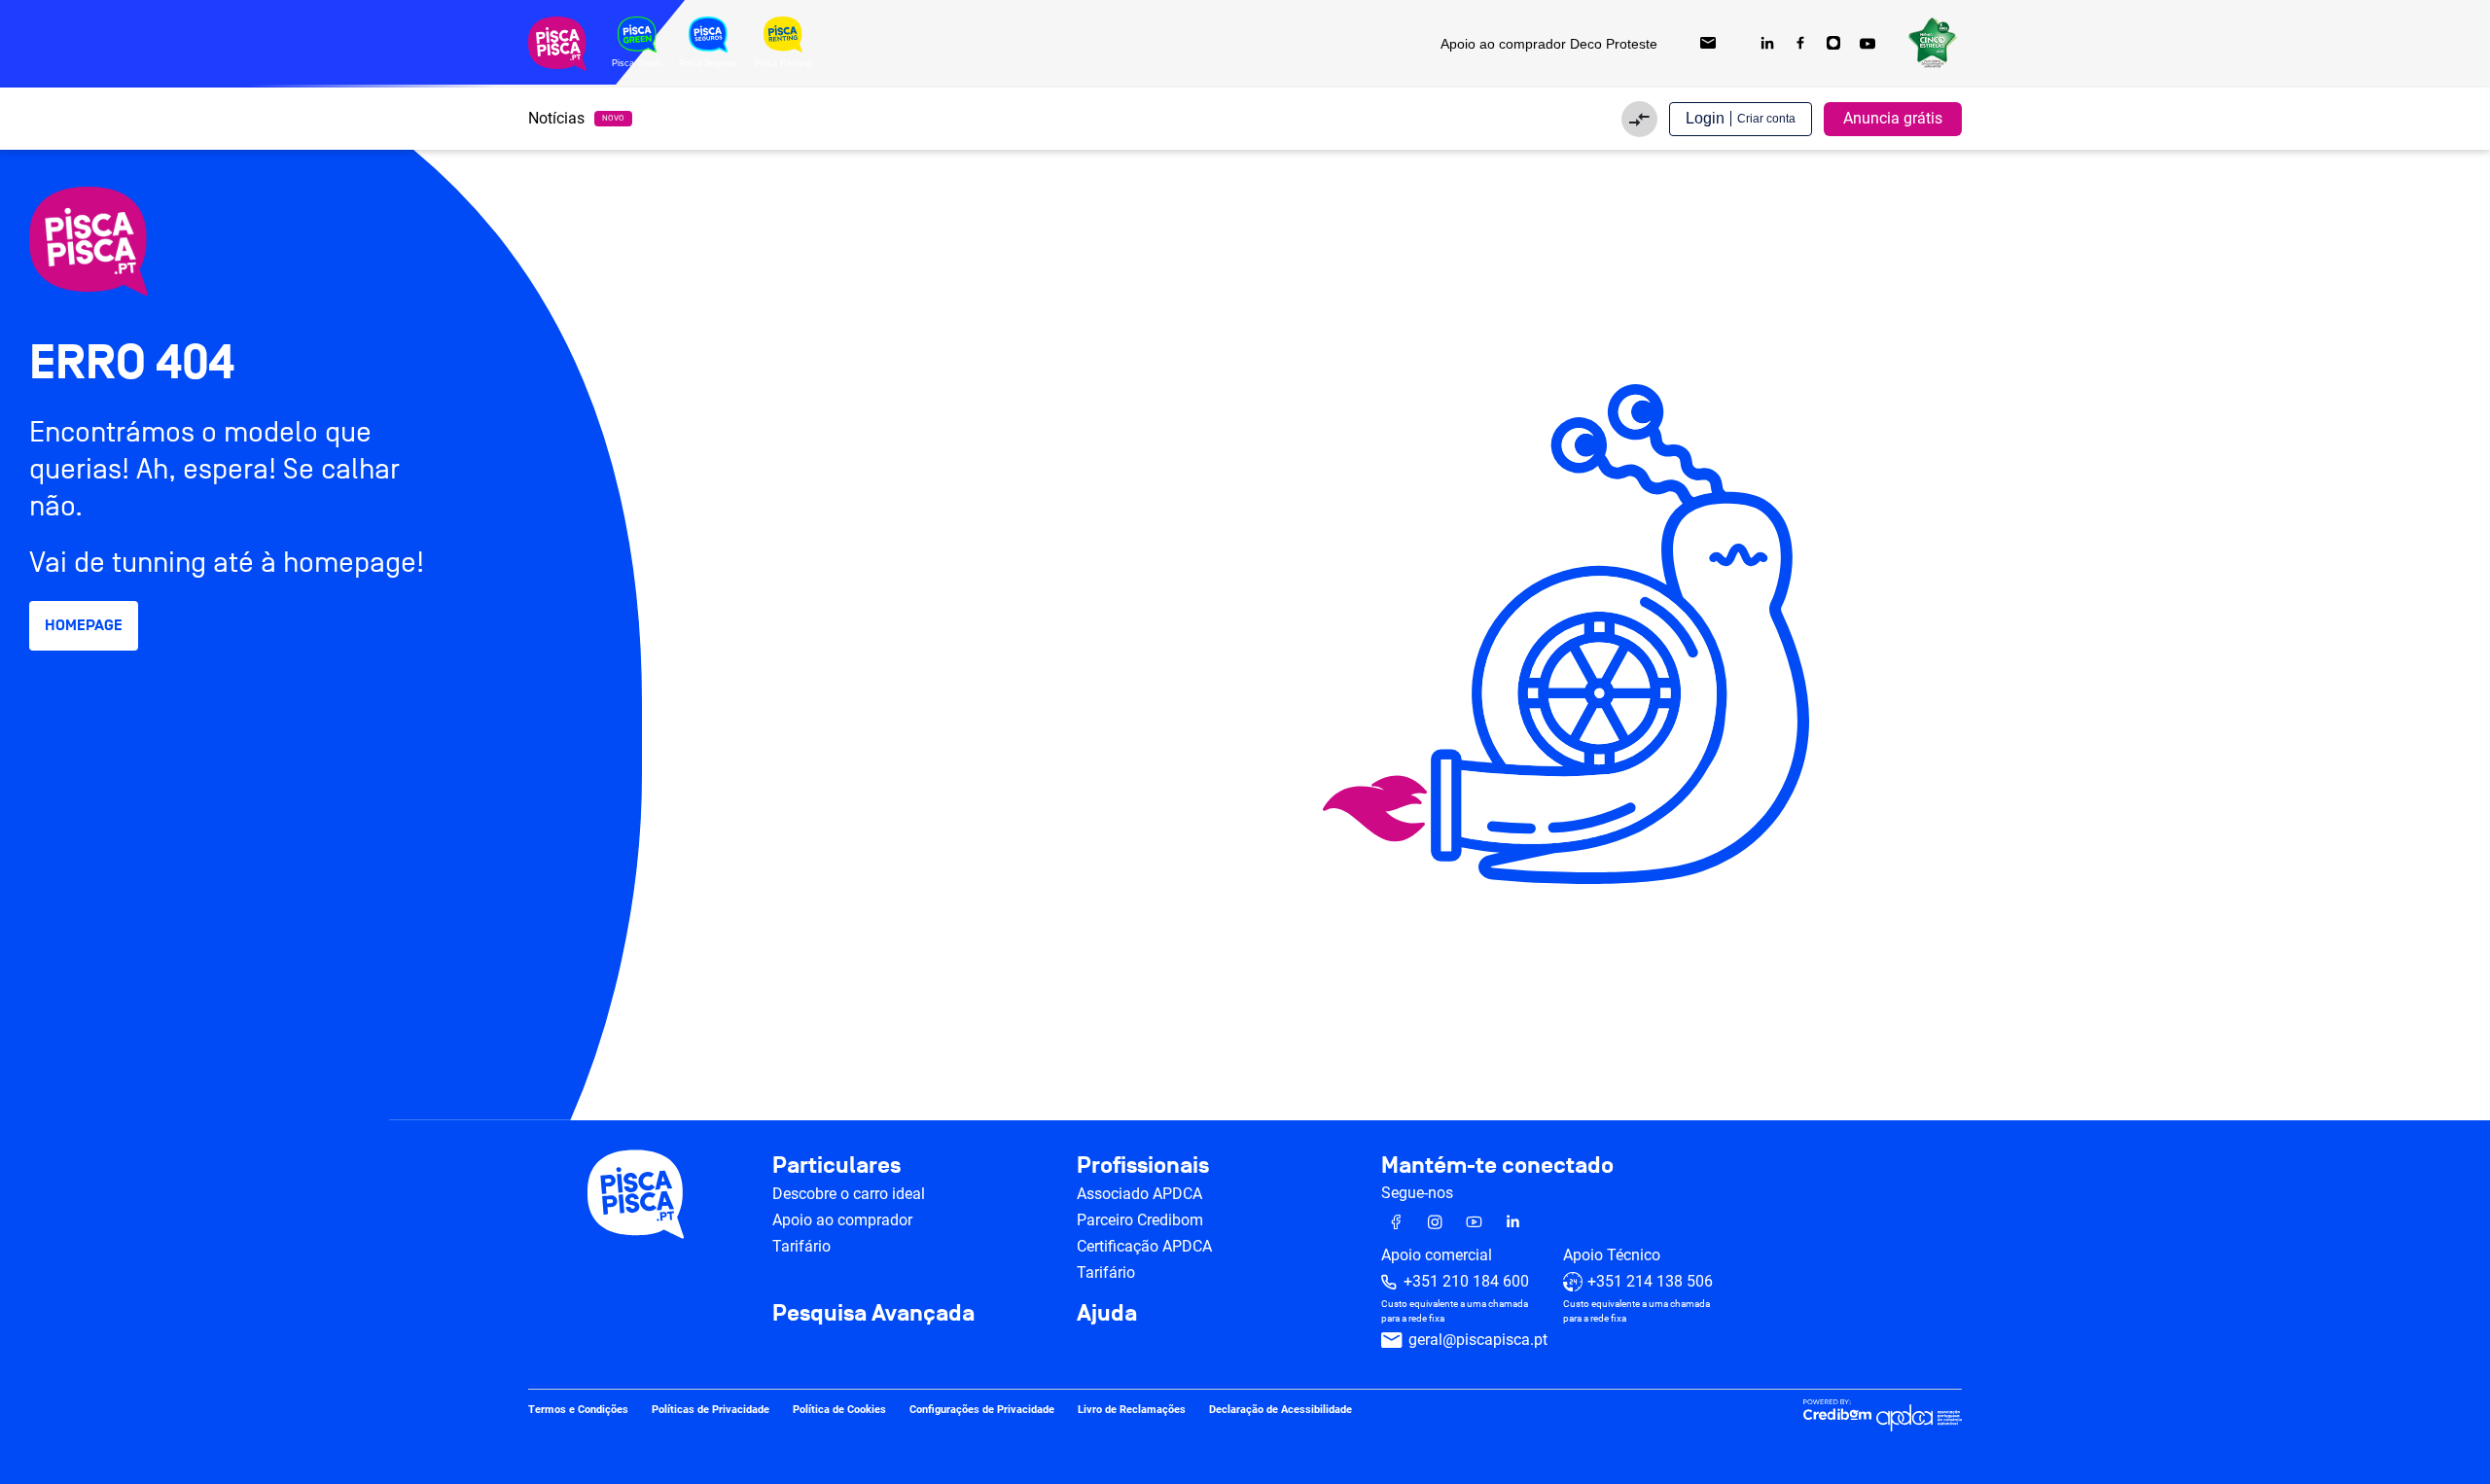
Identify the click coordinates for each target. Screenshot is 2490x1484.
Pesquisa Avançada (873, 1314)
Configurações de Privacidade (982, 1410)
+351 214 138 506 (1650, 1281)
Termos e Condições (578, 1410)
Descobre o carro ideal (849, 1194)
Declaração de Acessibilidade (1281, 1410)
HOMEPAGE (84, 625)
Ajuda (1107, 1314)
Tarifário (801, 1246)
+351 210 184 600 (1466, 1281)
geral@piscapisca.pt (1478, 1340)
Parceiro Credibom (1140, 1220)
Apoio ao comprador (842, 1220)
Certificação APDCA (1144, 1246)
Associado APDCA (1139, 1194)
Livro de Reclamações (1132, 1410)
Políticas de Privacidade (711, 1410)
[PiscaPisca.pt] (195, 241)
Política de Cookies (839, 1410)
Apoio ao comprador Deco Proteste (1549, 44)
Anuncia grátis (1893, 118)
